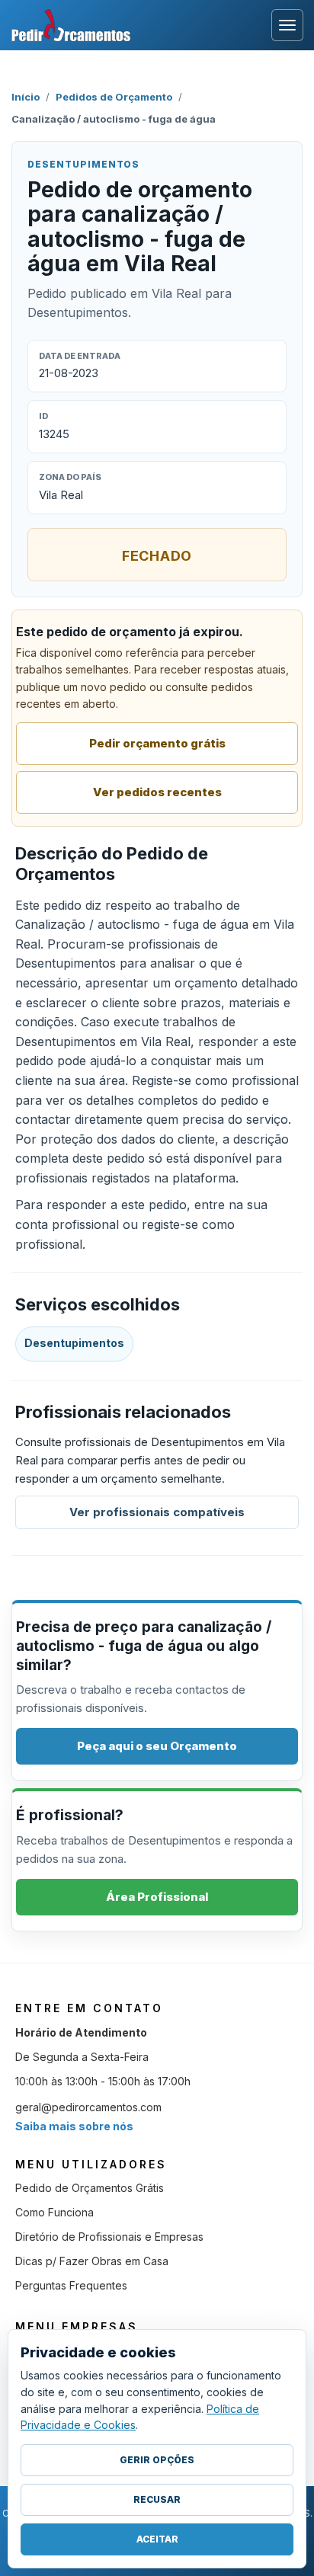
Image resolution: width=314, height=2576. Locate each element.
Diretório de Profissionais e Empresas (109, 2237)
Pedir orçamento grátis (157, 743)
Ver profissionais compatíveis (157, 1512)
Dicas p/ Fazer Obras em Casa (92, 2261)
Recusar (157, 2499)
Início (26, 97)
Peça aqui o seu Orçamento (157, 1746)
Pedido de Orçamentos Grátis (90, 2188)
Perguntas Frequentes (71, 2285)
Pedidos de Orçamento (114, 97)
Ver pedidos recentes (157, 792)
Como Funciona (54, 2212)
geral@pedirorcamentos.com (88, 2107)
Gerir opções (157, 2460)
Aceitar (157, 2539)
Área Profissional (157, 1897)
